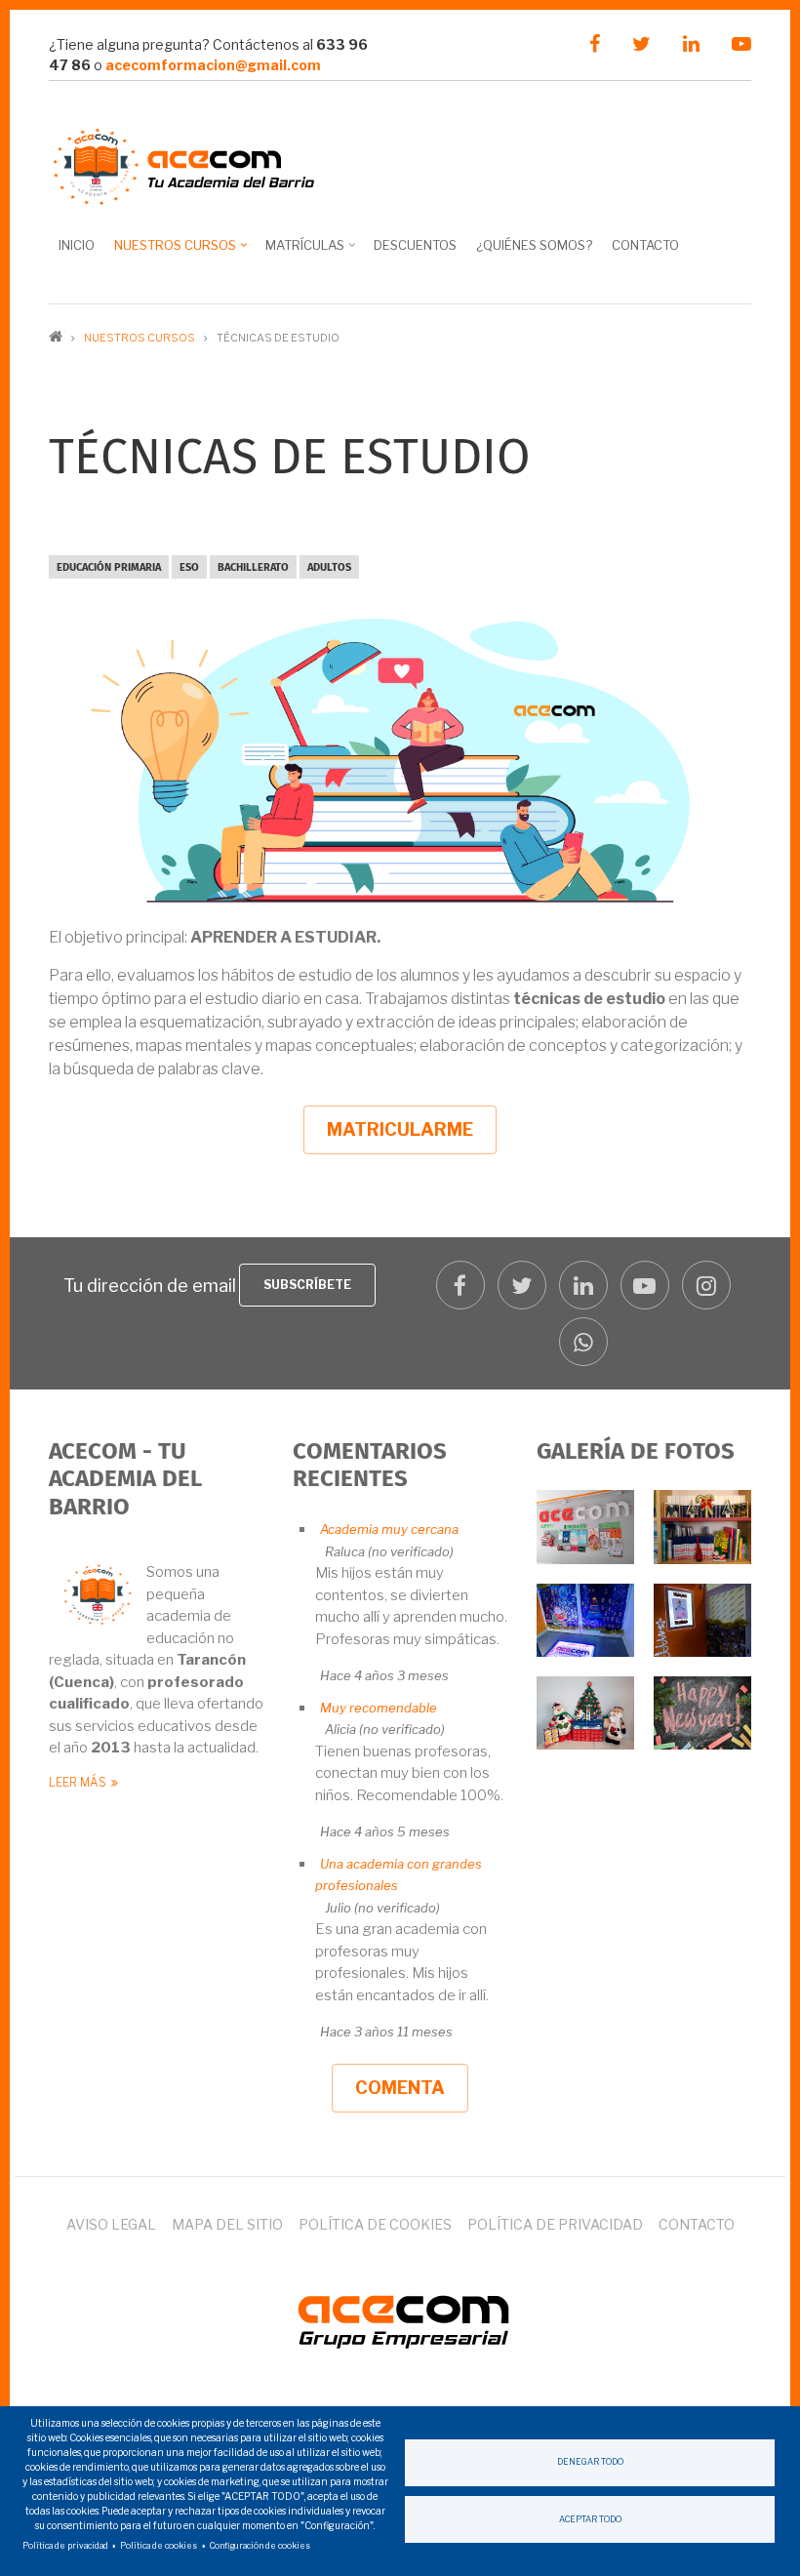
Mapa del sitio (227, 2224)
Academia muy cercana (389, 1529)
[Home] (400, 2317)
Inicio (77, 245)
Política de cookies (375, 2224)
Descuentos (415, 245)
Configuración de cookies (260, 2546)
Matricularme (400, 1129)
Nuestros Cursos (170, 252)
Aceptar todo (590, 2519)
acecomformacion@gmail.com (213, 65)
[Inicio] (185, 164)
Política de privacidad (555, 2224)
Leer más (78, 1782)
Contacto (645, 245)
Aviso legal (111, 2224)
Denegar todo (590, 2462)
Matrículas (300, 252)
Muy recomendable (379, 1708)
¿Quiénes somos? (534, 245)
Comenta (400, 2088)
